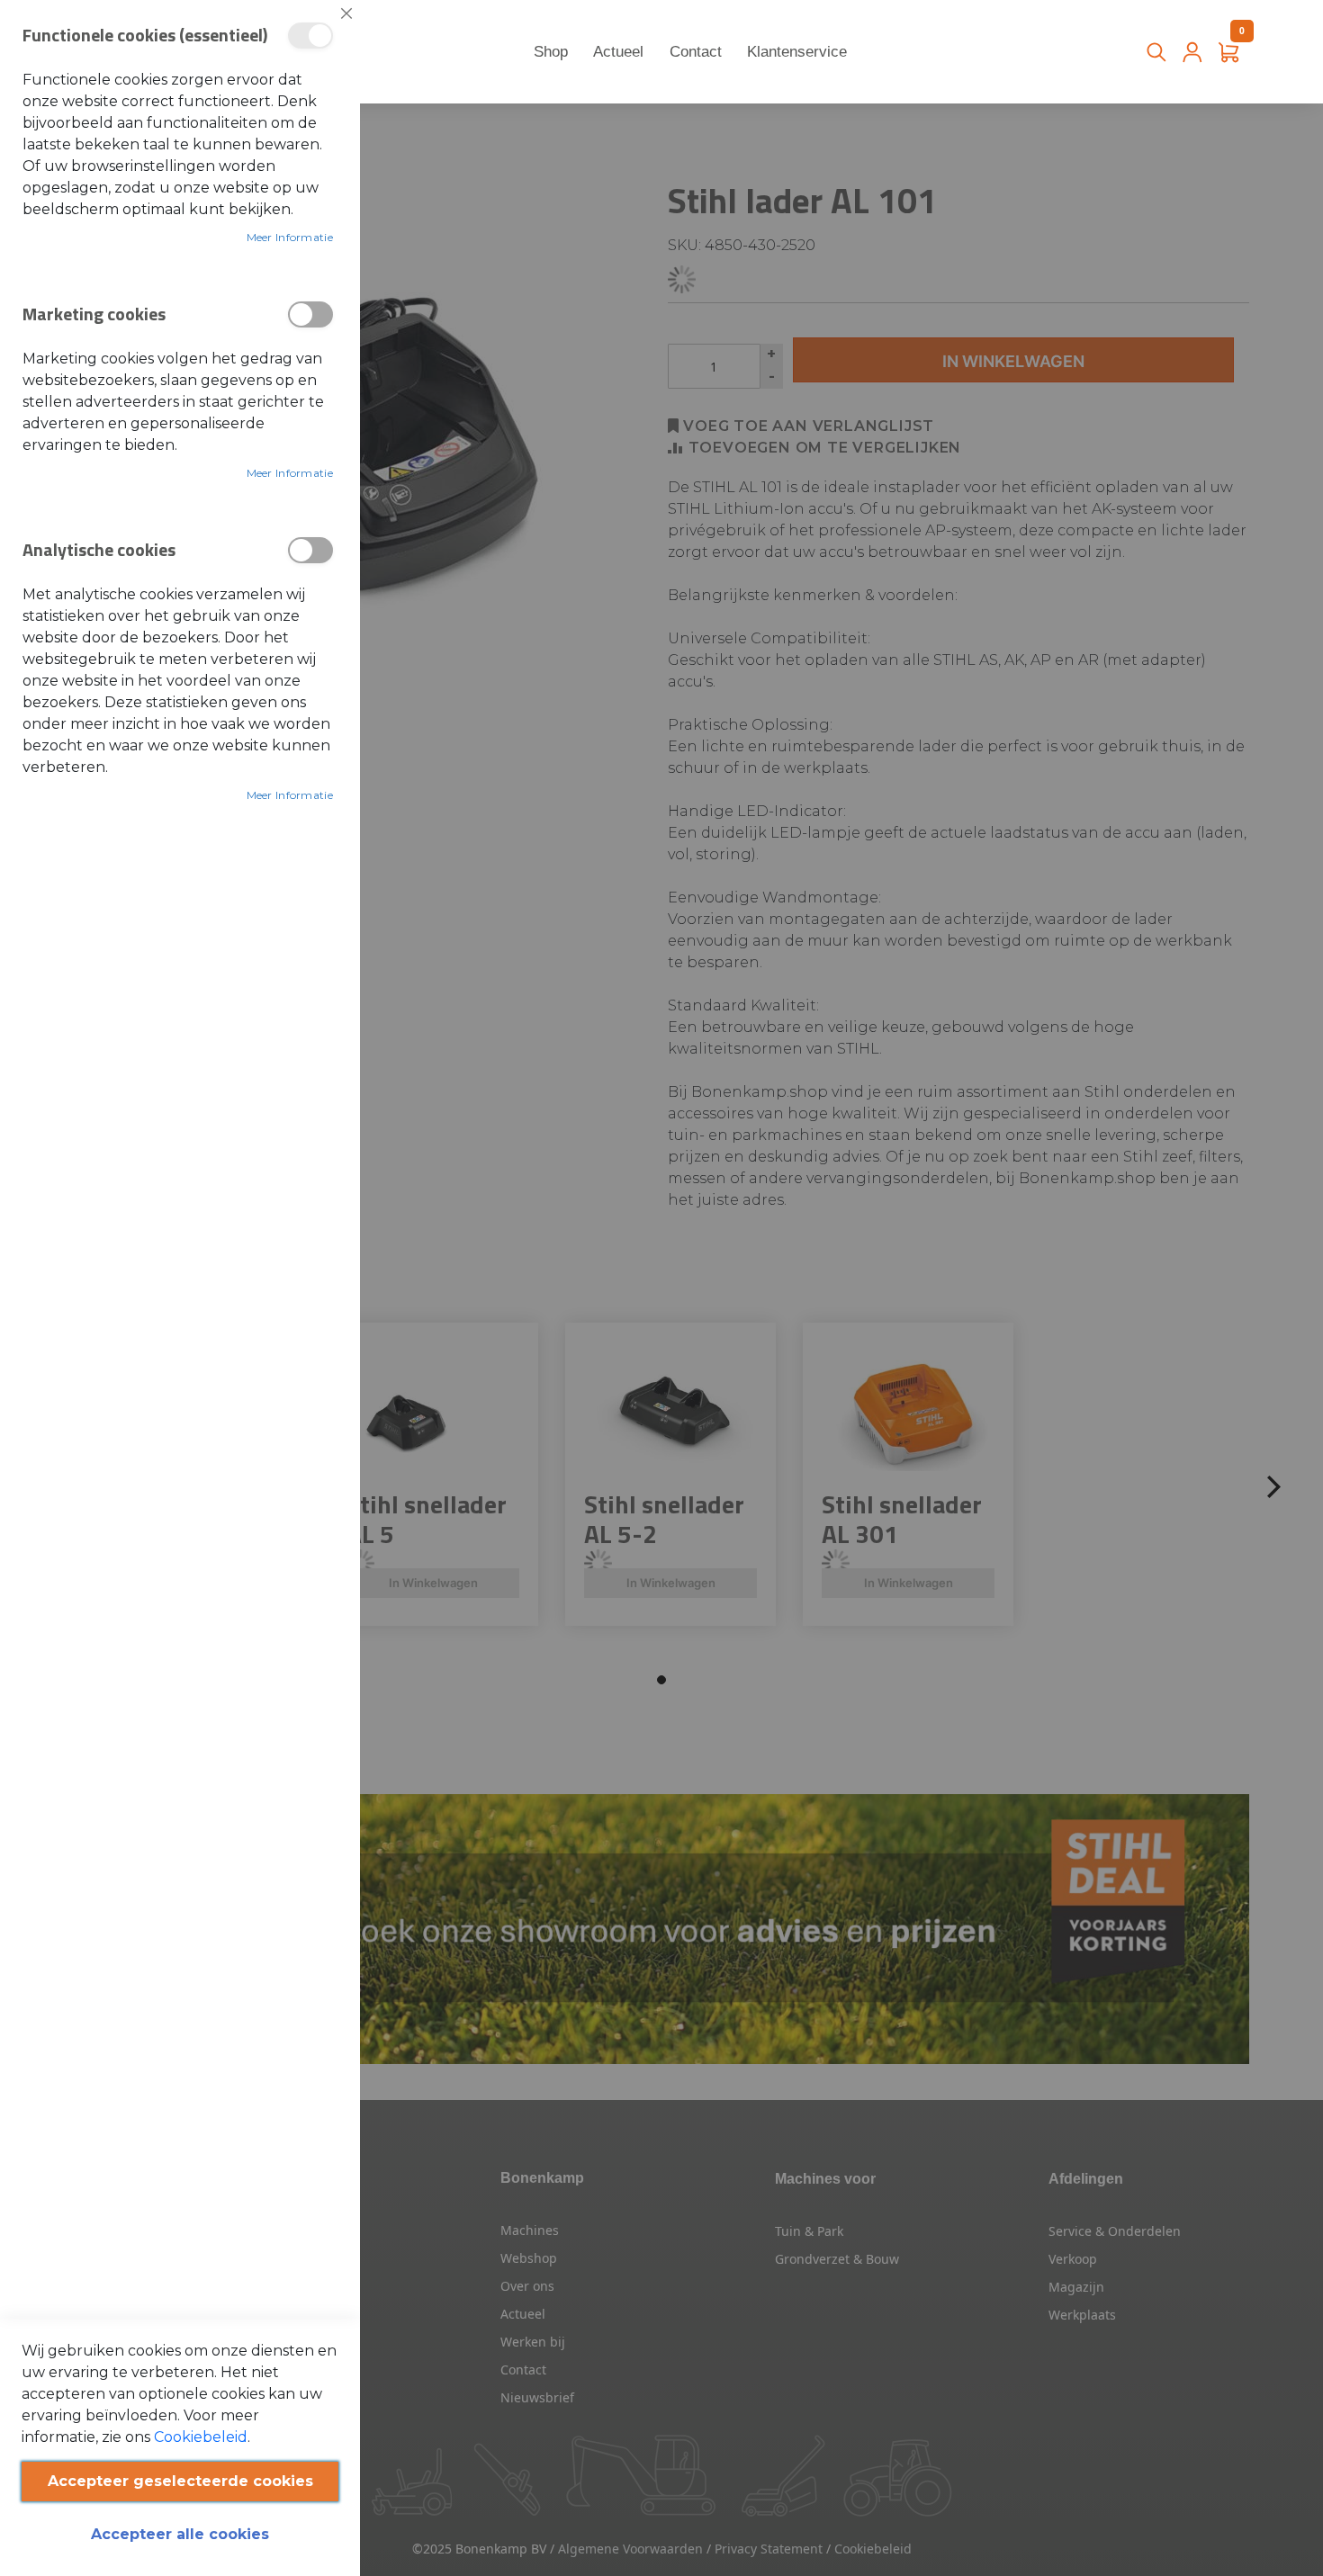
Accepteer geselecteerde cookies (180, 2481)
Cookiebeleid (201, 2437)
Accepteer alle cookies (180, 2534)
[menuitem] (551, 52)
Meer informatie (290, 237)
